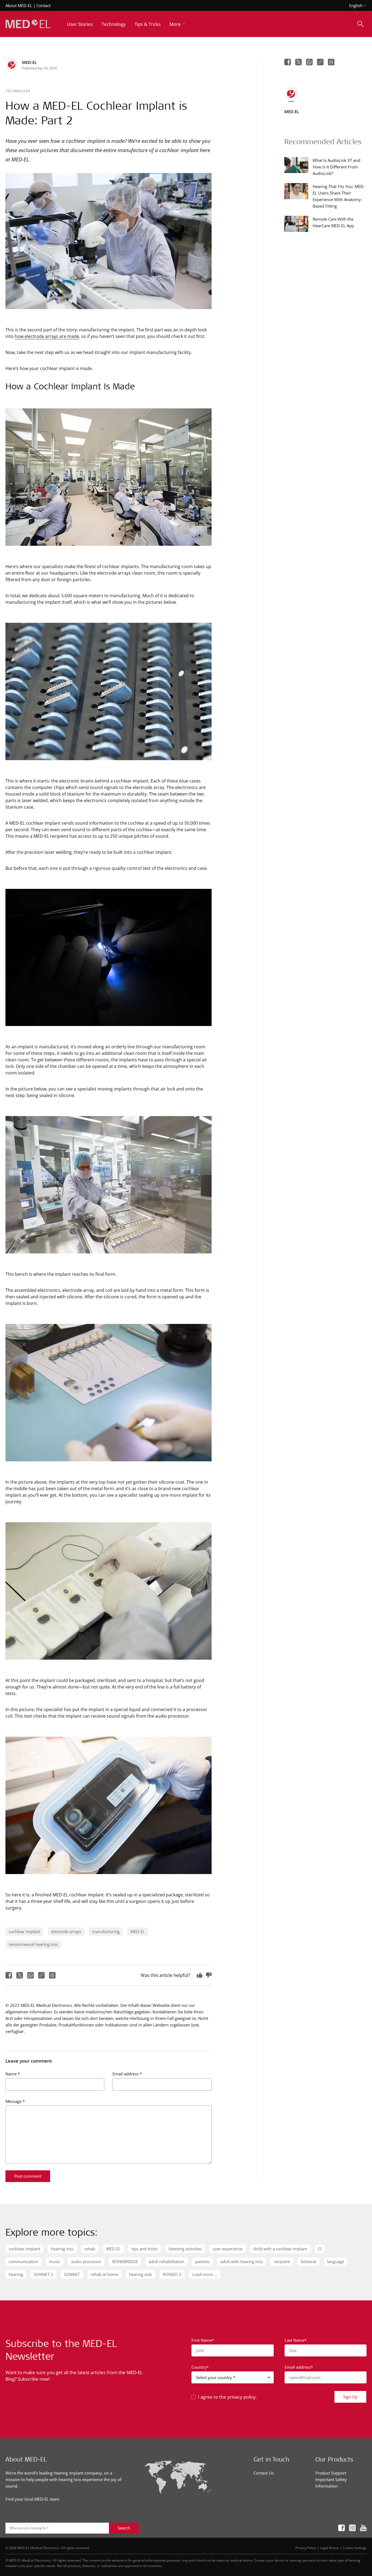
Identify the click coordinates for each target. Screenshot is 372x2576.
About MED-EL (19, 5)
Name (13, 2074)
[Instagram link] (352, 2528)
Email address (127, 2074)
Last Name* (296, 2340)
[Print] (52, 1975)
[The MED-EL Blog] (28, 24)
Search (124, 2528)
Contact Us (264, 2473)
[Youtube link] (363, 2528)
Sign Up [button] (350, 2397)
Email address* (299, 2367)
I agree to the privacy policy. (227, 2397)
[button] (178, 24)
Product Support (331, 2473)
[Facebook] (9, 1975)
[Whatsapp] (31, 1975)
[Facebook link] (341, 2528)
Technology (18, 91)
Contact (44, 5)
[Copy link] (41, 1975)
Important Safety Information (331, 2483)
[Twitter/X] (20, 1975)
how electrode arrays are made (47, 336)
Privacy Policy (306, 2548)
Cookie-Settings (355, 2548)
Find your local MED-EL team (32, 2499)
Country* (200, 2367)
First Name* (203, 2340)
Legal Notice (329, 2548)
